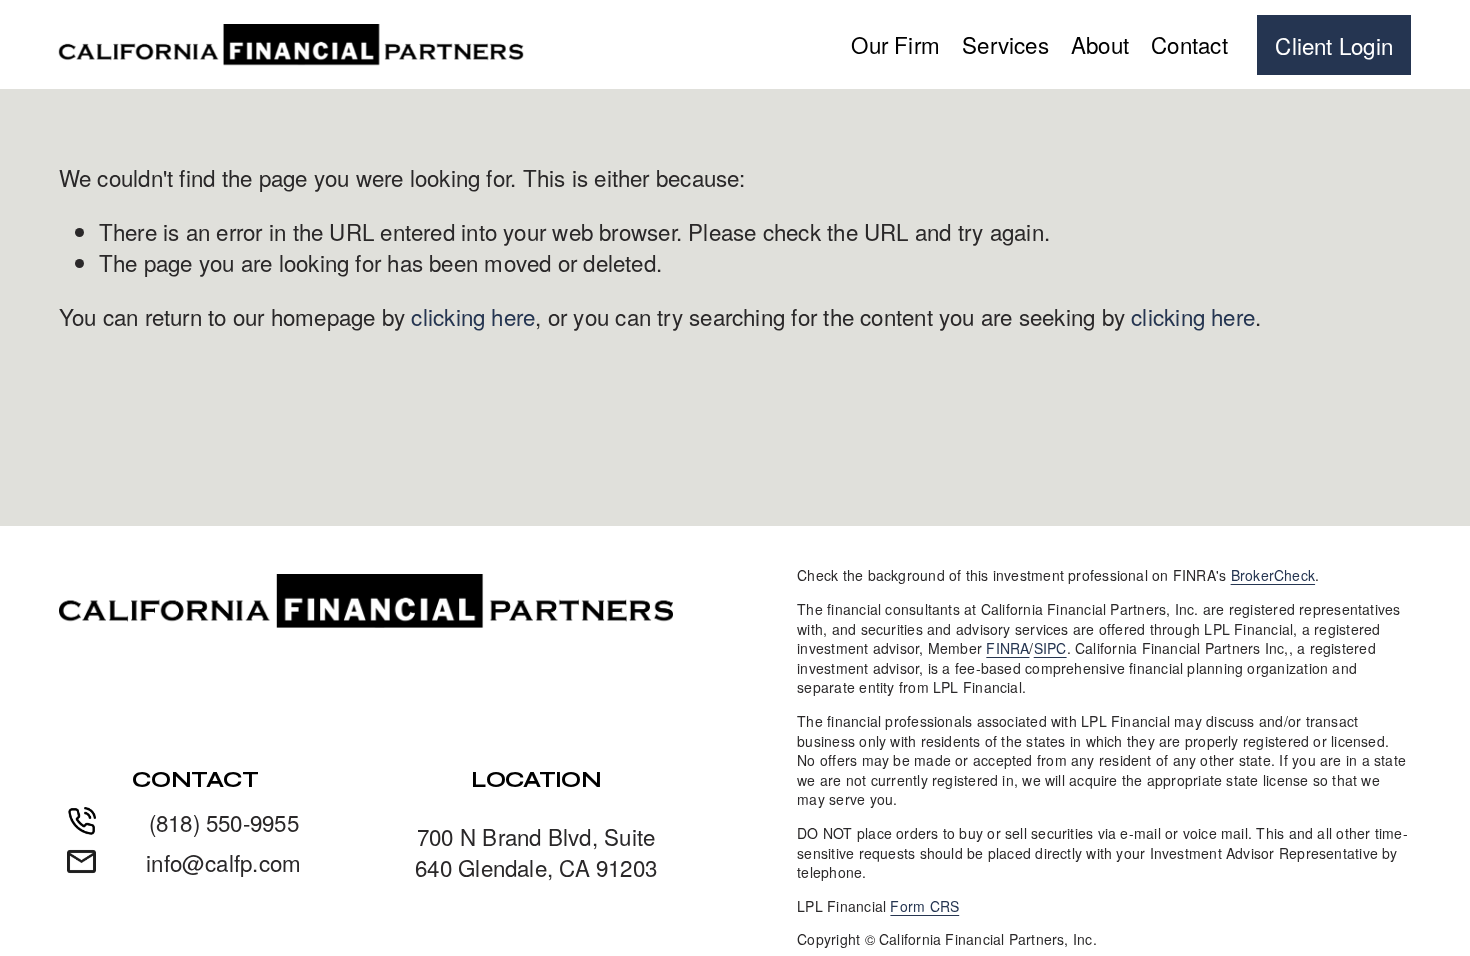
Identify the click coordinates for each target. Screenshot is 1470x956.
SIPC (1050, 648)
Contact (1189, 44)
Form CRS (924, 906)
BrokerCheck (1273, 575)
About (1100, 44)
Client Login (1334, 45)
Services (1005, 44)
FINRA (1007, 648)
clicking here (473, 316)
